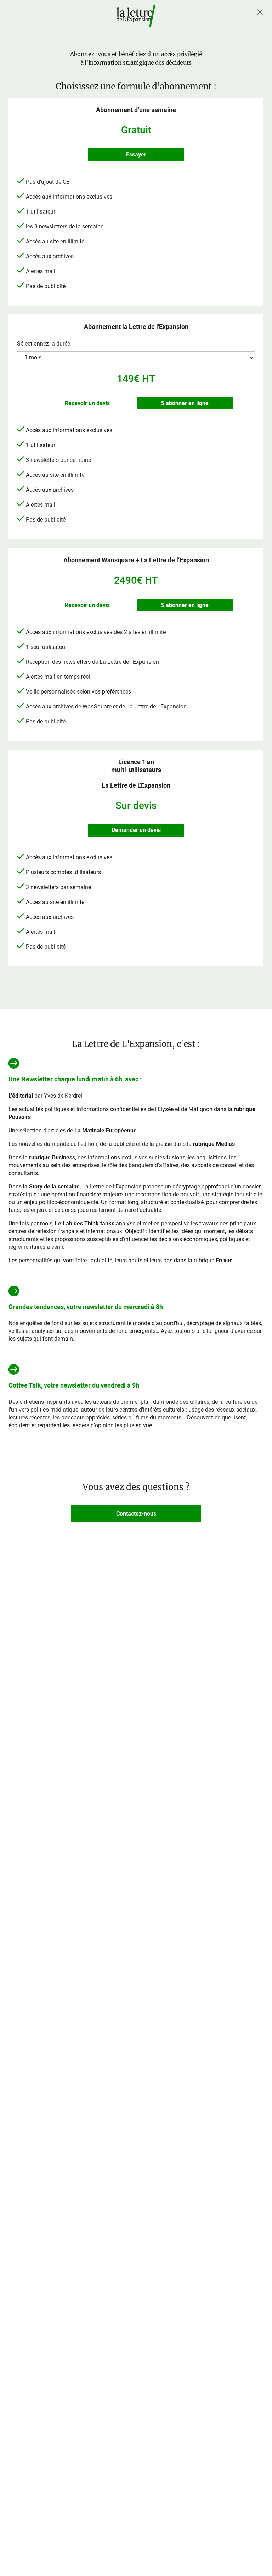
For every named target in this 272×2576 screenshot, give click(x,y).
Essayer (136, 155)
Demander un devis (136, 830)
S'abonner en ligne (185, 403)
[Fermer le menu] (260, 12)
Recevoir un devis (87, 403)
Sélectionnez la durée (44, 344)
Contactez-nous (136, 1514)
